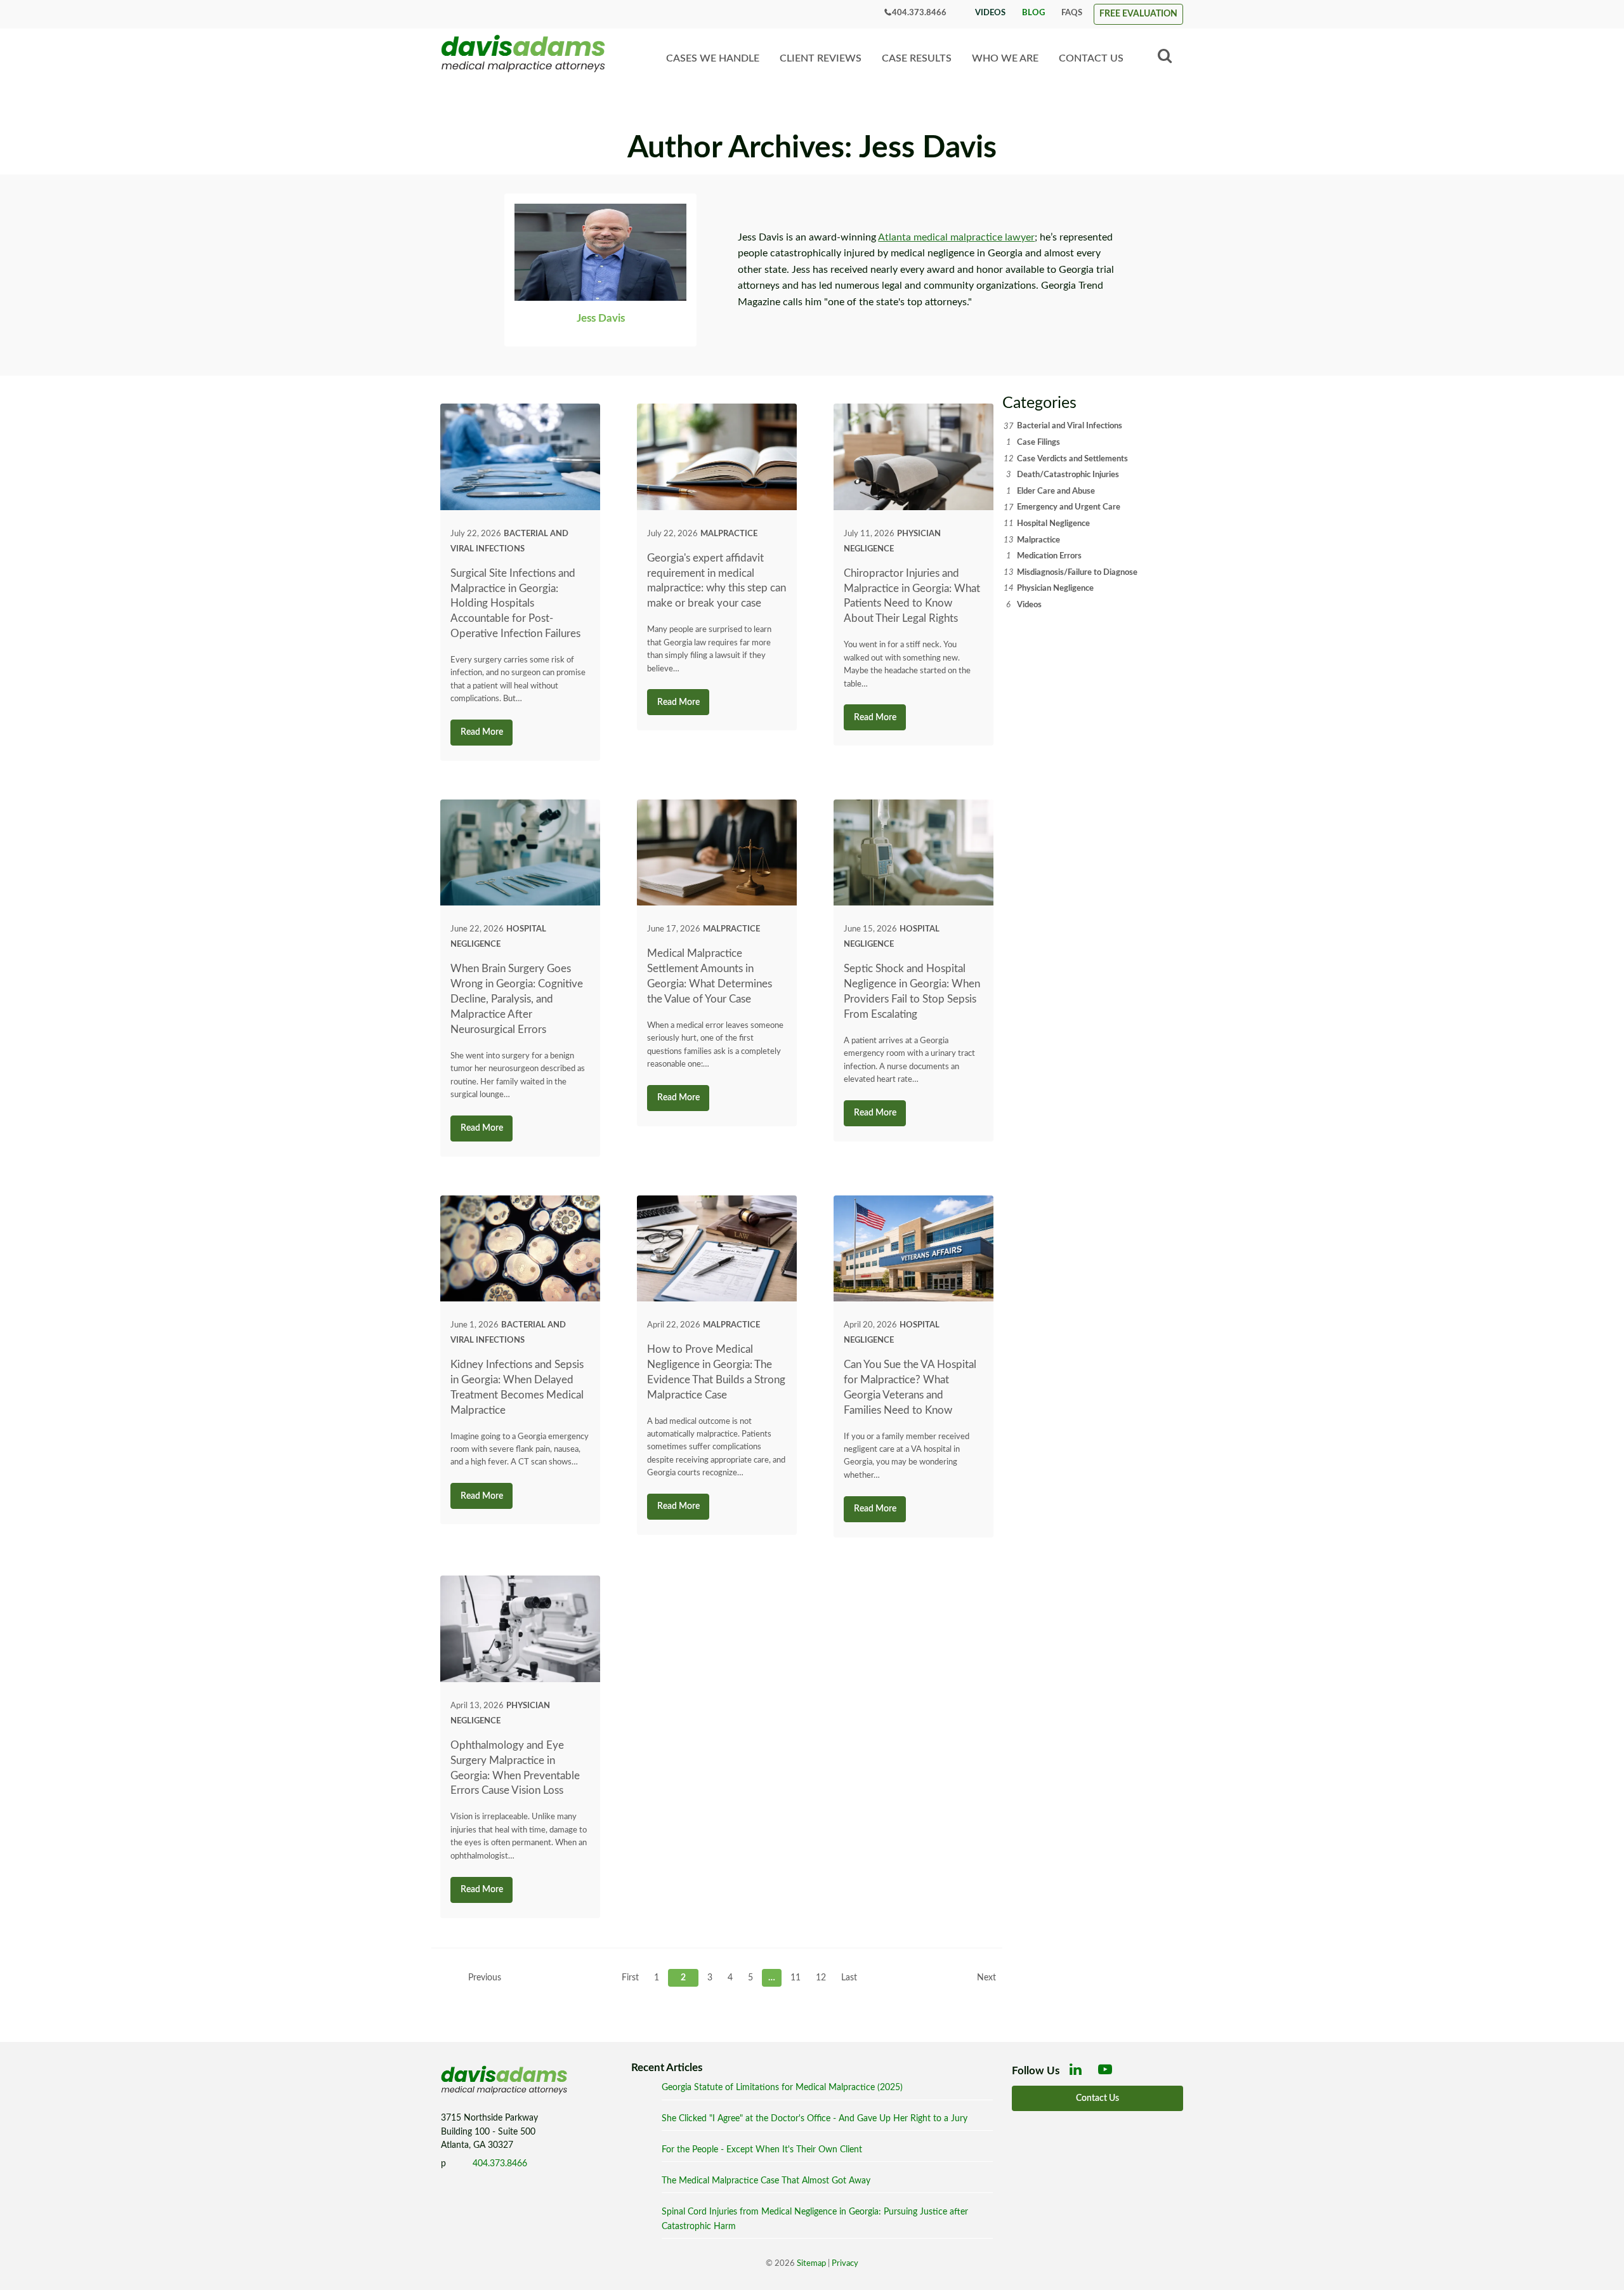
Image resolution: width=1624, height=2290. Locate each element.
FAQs (1072, 13)
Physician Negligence (1055, 588)
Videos (990, 13)
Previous (485, 1978)
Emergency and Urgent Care (1069, 508)
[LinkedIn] (1078, 2073)
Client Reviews (821, 58)
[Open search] (1165, 56)
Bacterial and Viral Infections (1070, 426)
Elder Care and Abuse (1056, 491)
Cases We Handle (713, 58)
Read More (482, 732)
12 (821, 1978)
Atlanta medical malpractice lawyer (956, 237)
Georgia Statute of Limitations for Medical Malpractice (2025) (782, 2087)
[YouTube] (1108, 2073)
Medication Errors (1049, 556)
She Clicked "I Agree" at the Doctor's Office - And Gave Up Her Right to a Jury (815, 2118)
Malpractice (729, 534)
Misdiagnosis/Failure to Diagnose (1077, 572)
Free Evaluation (1138, 14)
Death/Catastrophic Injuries (1068, 475)
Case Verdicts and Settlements (1072, 459)
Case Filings (1038, 442)
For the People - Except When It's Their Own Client (762, 2149)
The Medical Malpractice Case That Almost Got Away (766, 2181)
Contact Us (1091, 58)
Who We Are (1005, 58)
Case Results (917, 58)
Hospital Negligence (1053, 523)
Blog (1033, 13)
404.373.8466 (919, 13)
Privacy (845, 2264)
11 (796, 1978)
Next (986, 1978)
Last (849, 1978)
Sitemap (811, 2264)
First (630, 1978)
